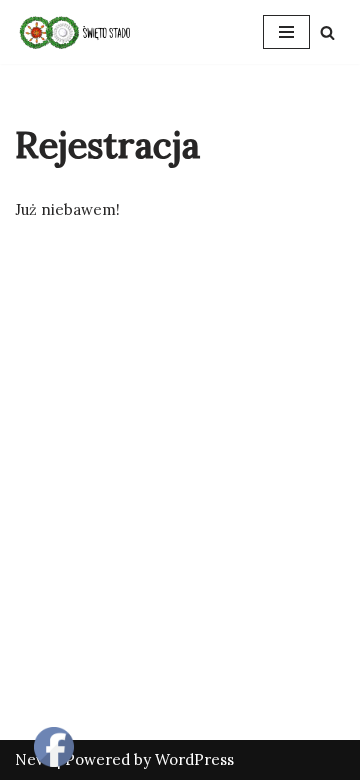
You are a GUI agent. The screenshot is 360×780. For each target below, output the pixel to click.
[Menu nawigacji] (286, 32)
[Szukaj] (327, 32)
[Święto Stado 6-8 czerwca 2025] (75, 32)
